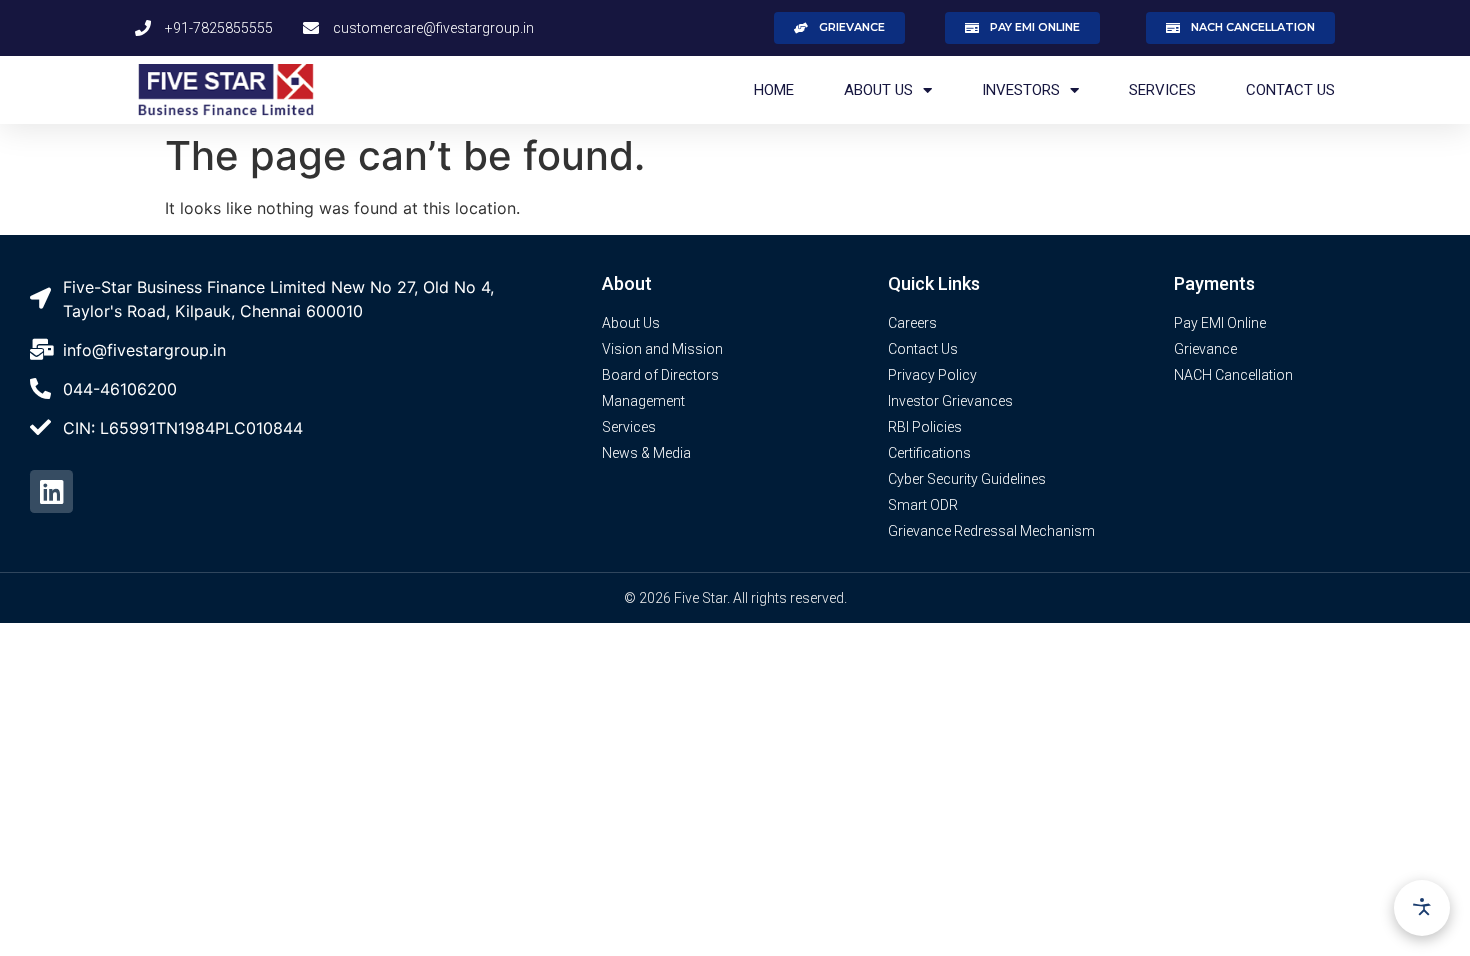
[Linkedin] (51, 491)
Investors (1021, 90)
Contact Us (1290, 90)
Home (774, 90)
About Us (878, 90)
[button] (839, 28)
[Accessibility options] (1422, 908)
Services (1162, 90)
